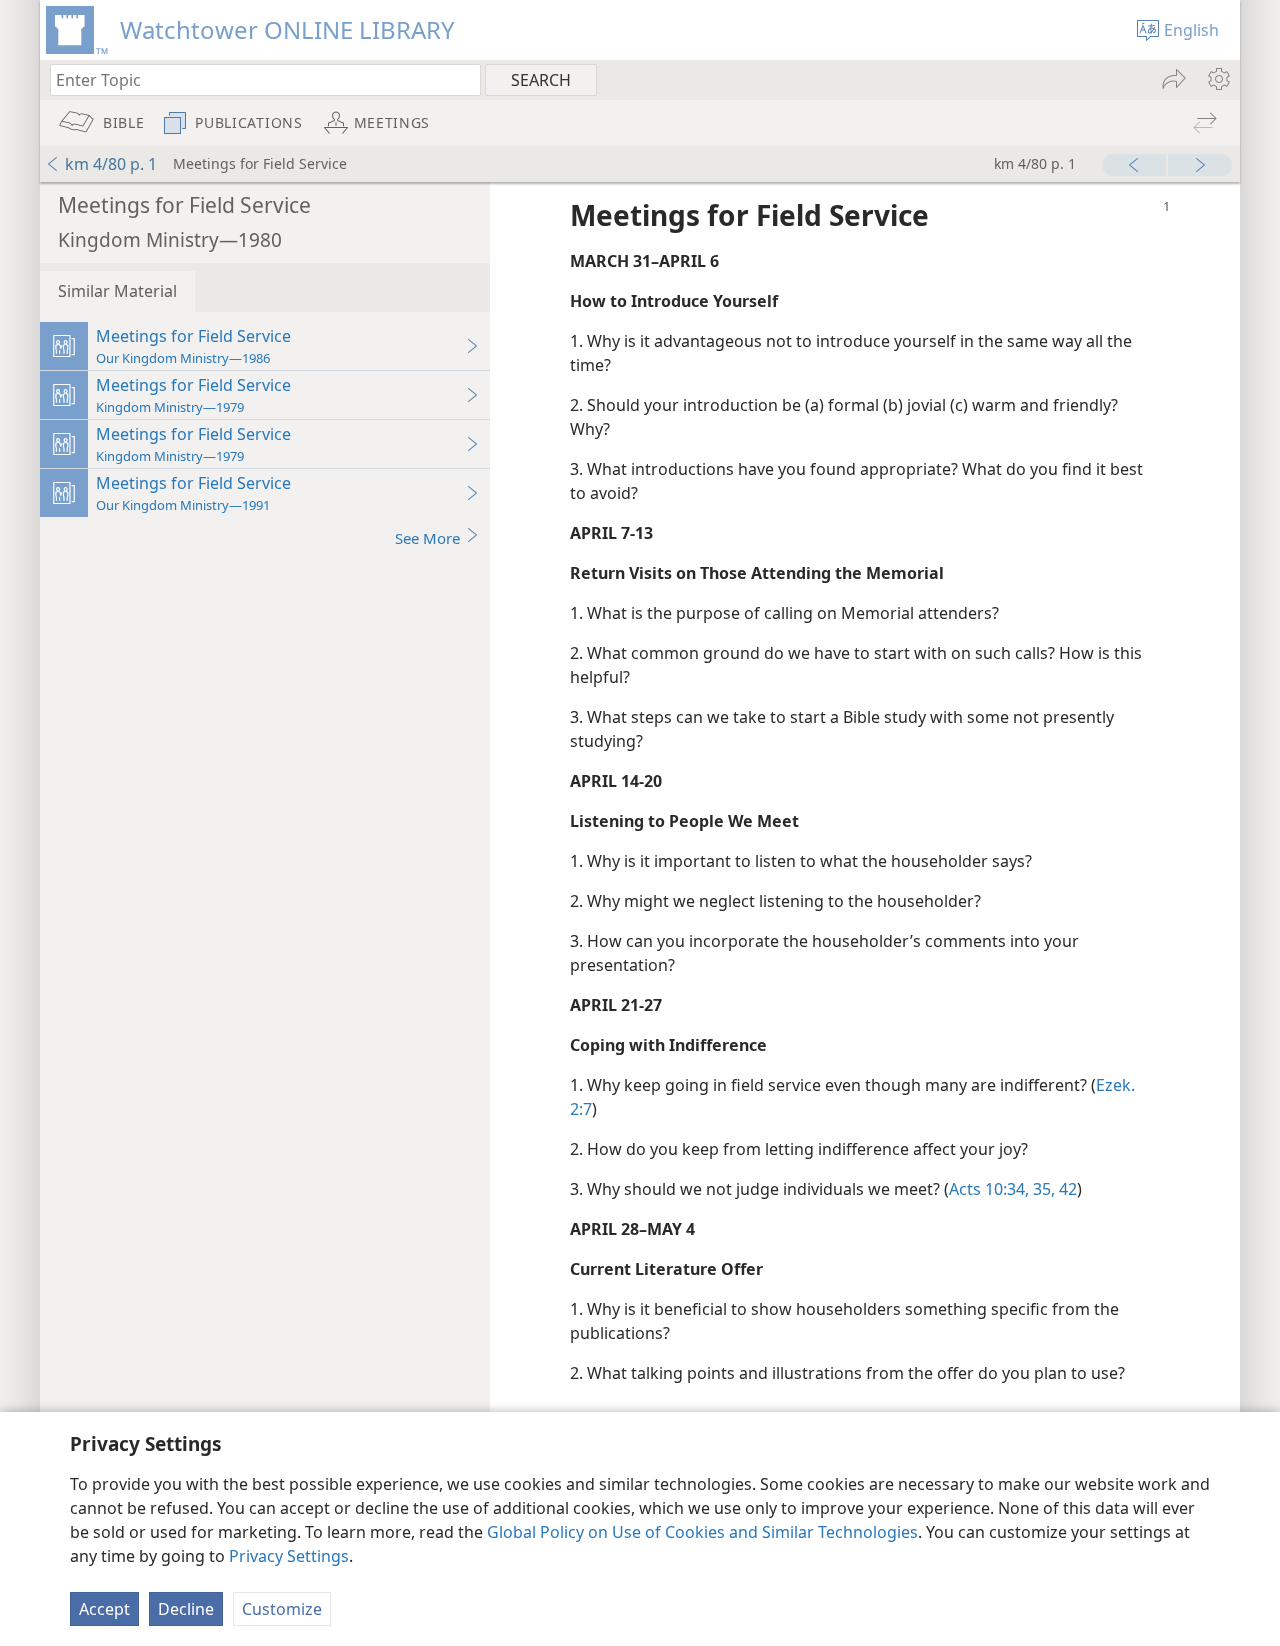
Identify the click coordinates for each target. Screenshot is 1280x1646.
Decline (186, 1609)
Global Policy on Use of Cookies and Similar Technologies (702, 1532)
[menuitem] (1217, 79)
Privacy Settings (289, 1556)
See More (427, 538)
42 (1066, 1189)
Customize (282, 1609)
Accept (104, 1609)
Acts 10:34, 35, (1002, 1189)
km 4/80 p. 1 (111, 164)
